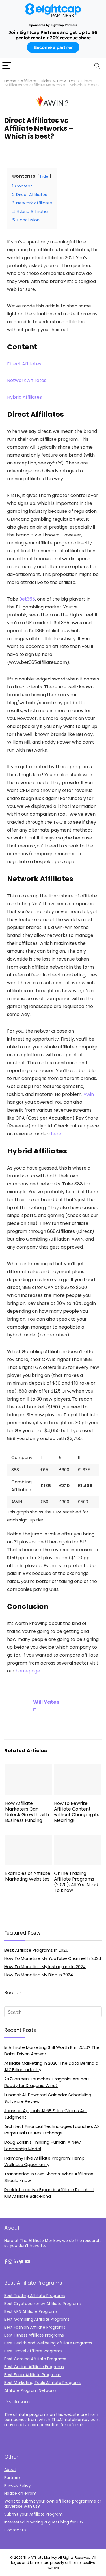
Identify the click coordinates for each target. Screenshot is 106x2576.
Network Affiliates (27, 380)
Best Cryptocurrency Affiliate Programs (43, 2304)
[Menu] (7, 66)
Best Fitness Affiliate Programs (34, 2335)
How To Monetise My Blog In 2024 (39, 1975)
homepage (28, 1671)
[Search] (97, 66)
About (10, 2470)
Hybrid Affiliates (24, 397)
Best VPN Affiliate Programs (31, 2311)
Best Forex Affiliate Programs (33, 2375)
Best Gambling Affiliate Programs (37, 2319)
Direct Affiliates (24, 364)
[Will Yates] (19, 1703)
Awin (89, 1094)
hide (44, 176)
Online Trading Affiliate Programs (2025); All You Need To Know (76, 1882)
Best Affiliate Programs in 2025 (36, 1950)
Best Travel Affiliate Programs (33, 2351)
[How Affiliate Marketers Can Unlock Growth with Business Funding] (29, 1768)
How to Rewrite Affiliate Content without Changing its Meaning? (77, 1812)
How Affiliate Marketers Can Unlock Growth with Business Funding (27, 1812)
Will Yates (46, 1702)
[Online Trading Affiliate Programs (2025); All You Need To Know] (77, 1838)
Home (10, 81)
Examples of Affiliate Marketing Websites (28, 1876)
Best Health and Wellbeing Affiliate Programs (48, 2343)
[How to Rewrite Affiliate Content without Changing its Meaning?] (77, 1768)
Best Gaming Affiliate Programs (35, 2359)
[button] (6, 2262)
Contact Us (15, 2530)
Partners (12, 2477)
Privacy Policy (18, 2485)
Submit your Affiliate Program (33, 2514)
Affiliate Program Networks (30, 2390)
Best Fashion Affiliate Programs (35, 2327)
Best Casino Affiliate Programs (34, 2367)
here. (57, 1134)
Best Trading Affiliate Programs (35, 2296)
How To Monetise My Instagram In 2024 (45, 1967)
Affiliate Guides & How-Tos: (49, 81)
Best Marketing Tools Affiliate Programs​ (43, 2383)
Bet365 (27, 599)
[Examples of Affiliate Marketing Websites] (29, 1838)
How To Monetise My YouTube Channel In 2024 (53, 1958)
